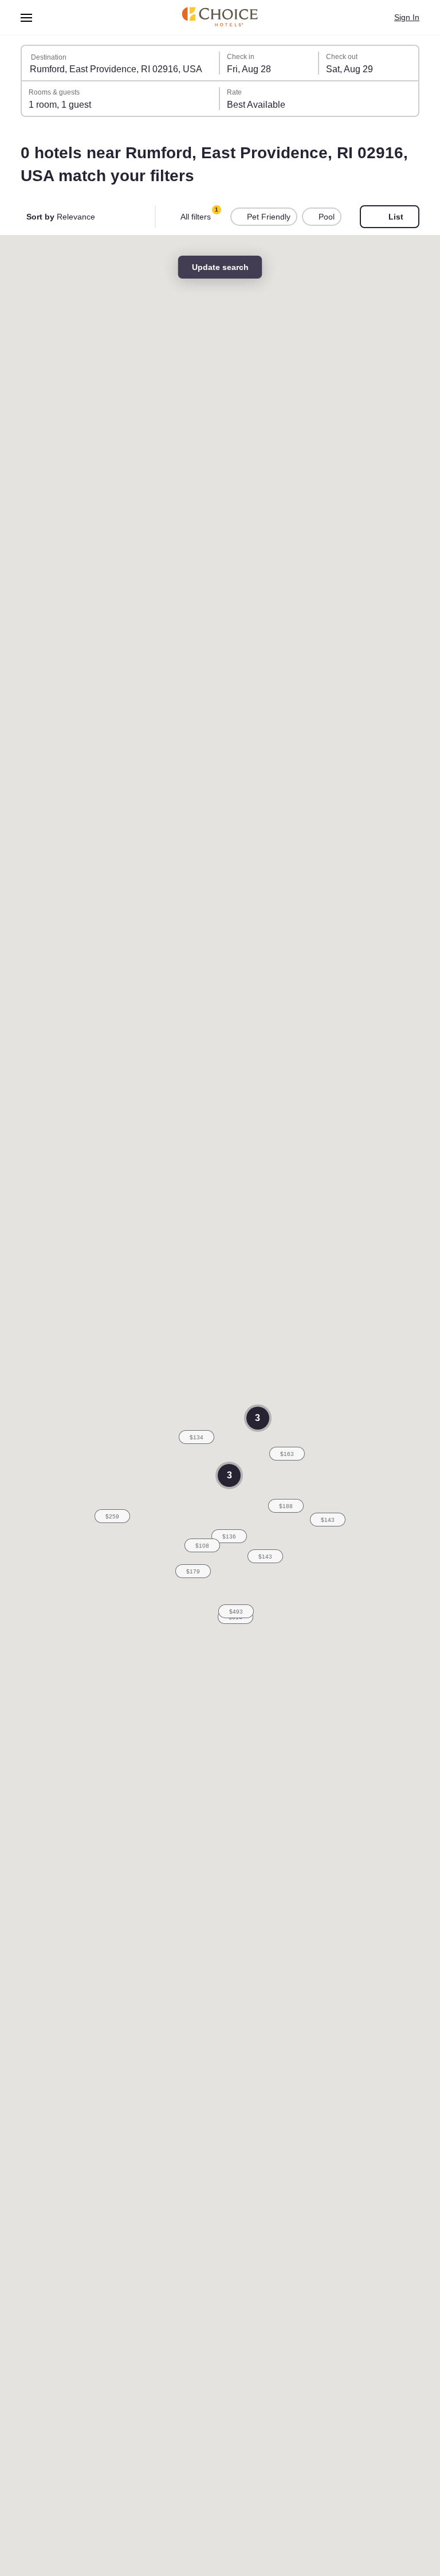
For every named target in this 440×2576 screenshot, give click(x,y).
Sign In (407, 17)
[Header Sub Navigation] (27, 17)
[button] (265, 1556)
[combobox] (121, 63)
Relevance (61, 217)
